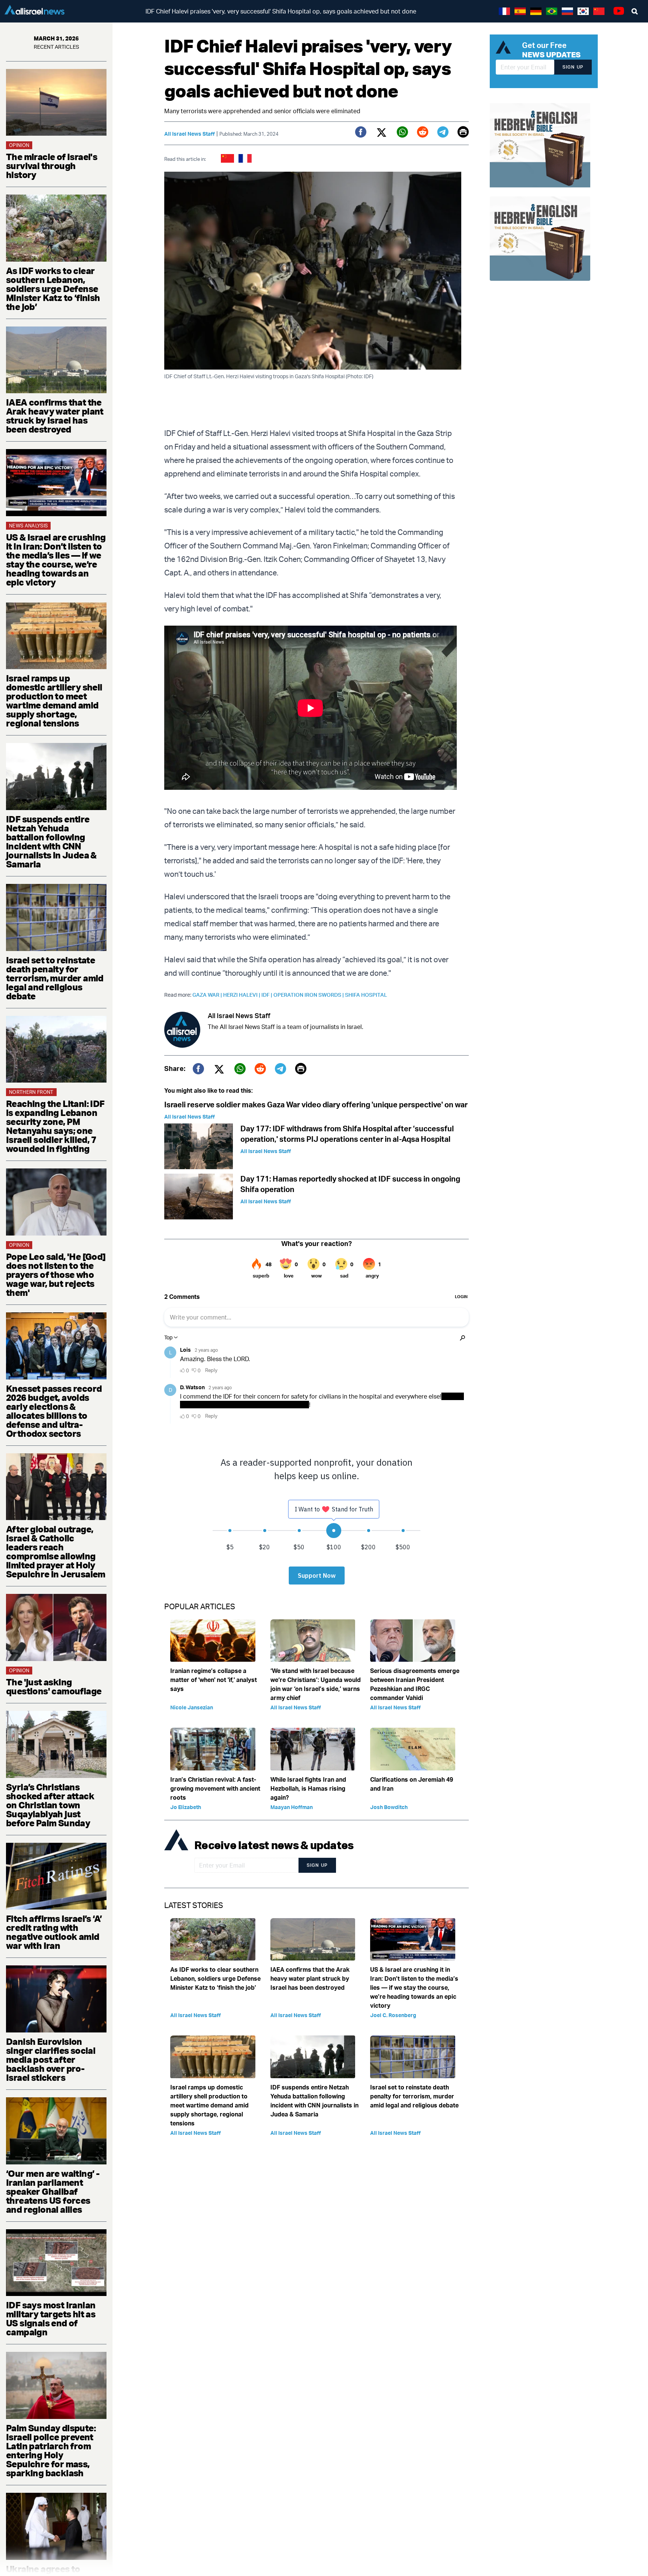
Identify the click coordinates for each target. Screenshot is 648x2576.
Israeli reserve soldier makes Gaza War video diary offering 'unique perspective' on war (316, 1105)
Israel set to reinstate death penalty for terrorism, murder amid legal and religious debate (55, 978)
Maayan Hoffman (292, 1807)
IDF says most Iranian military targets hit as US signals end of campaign (51, 2318)
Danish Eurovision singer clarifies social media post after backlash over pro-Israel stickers (51, 2059)
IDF (267, 995)
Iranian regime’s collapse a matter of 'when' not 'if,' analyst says (214, 1680)
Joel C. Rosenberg (393, 2015)
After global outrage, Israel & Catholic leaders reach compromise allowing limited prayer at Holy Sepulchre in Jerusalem (56, 1552)
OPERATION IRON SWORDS (309, 995)
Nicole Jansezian (192, 1707)
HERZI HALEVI (242, 995)
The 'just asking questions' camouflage (54, 1686)
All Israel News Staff (190, 134)
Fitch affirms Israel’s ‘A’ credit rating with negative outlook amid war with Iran (54, 1932)
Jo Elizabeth (186, 1807)
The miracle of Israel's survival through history (52, 166)
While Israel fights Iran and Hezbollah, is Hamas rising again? (308, 1788)
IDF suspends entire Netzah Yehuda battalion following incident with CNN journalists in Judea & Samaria (51, 842)
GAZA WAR (208, 995)
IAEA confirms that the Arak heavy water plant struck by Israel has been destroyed (55, 416)
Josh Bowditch (389, 1807)
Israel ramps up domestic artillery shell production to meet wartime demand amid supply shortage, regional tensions (54, 701)
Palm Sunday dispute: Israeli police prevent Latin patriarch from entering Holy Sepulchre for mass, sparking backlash (51, 2450)
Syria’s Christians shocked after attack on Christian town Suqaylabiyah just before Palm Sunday (50, 1805)
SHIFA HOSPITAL (366, 995)
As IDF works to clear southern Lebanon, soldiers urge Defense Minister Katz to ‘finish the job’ (53, 289)
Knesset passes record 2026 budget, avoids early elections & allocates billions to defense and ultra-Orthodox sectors (54, 1411)
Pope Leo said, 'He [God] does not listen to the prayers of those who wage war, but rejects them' (56, 1275)
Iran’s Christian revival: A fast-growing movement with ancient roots (215, 1788)
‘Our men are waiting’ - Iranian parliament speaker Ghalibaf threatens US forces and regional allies (53, 2191)
